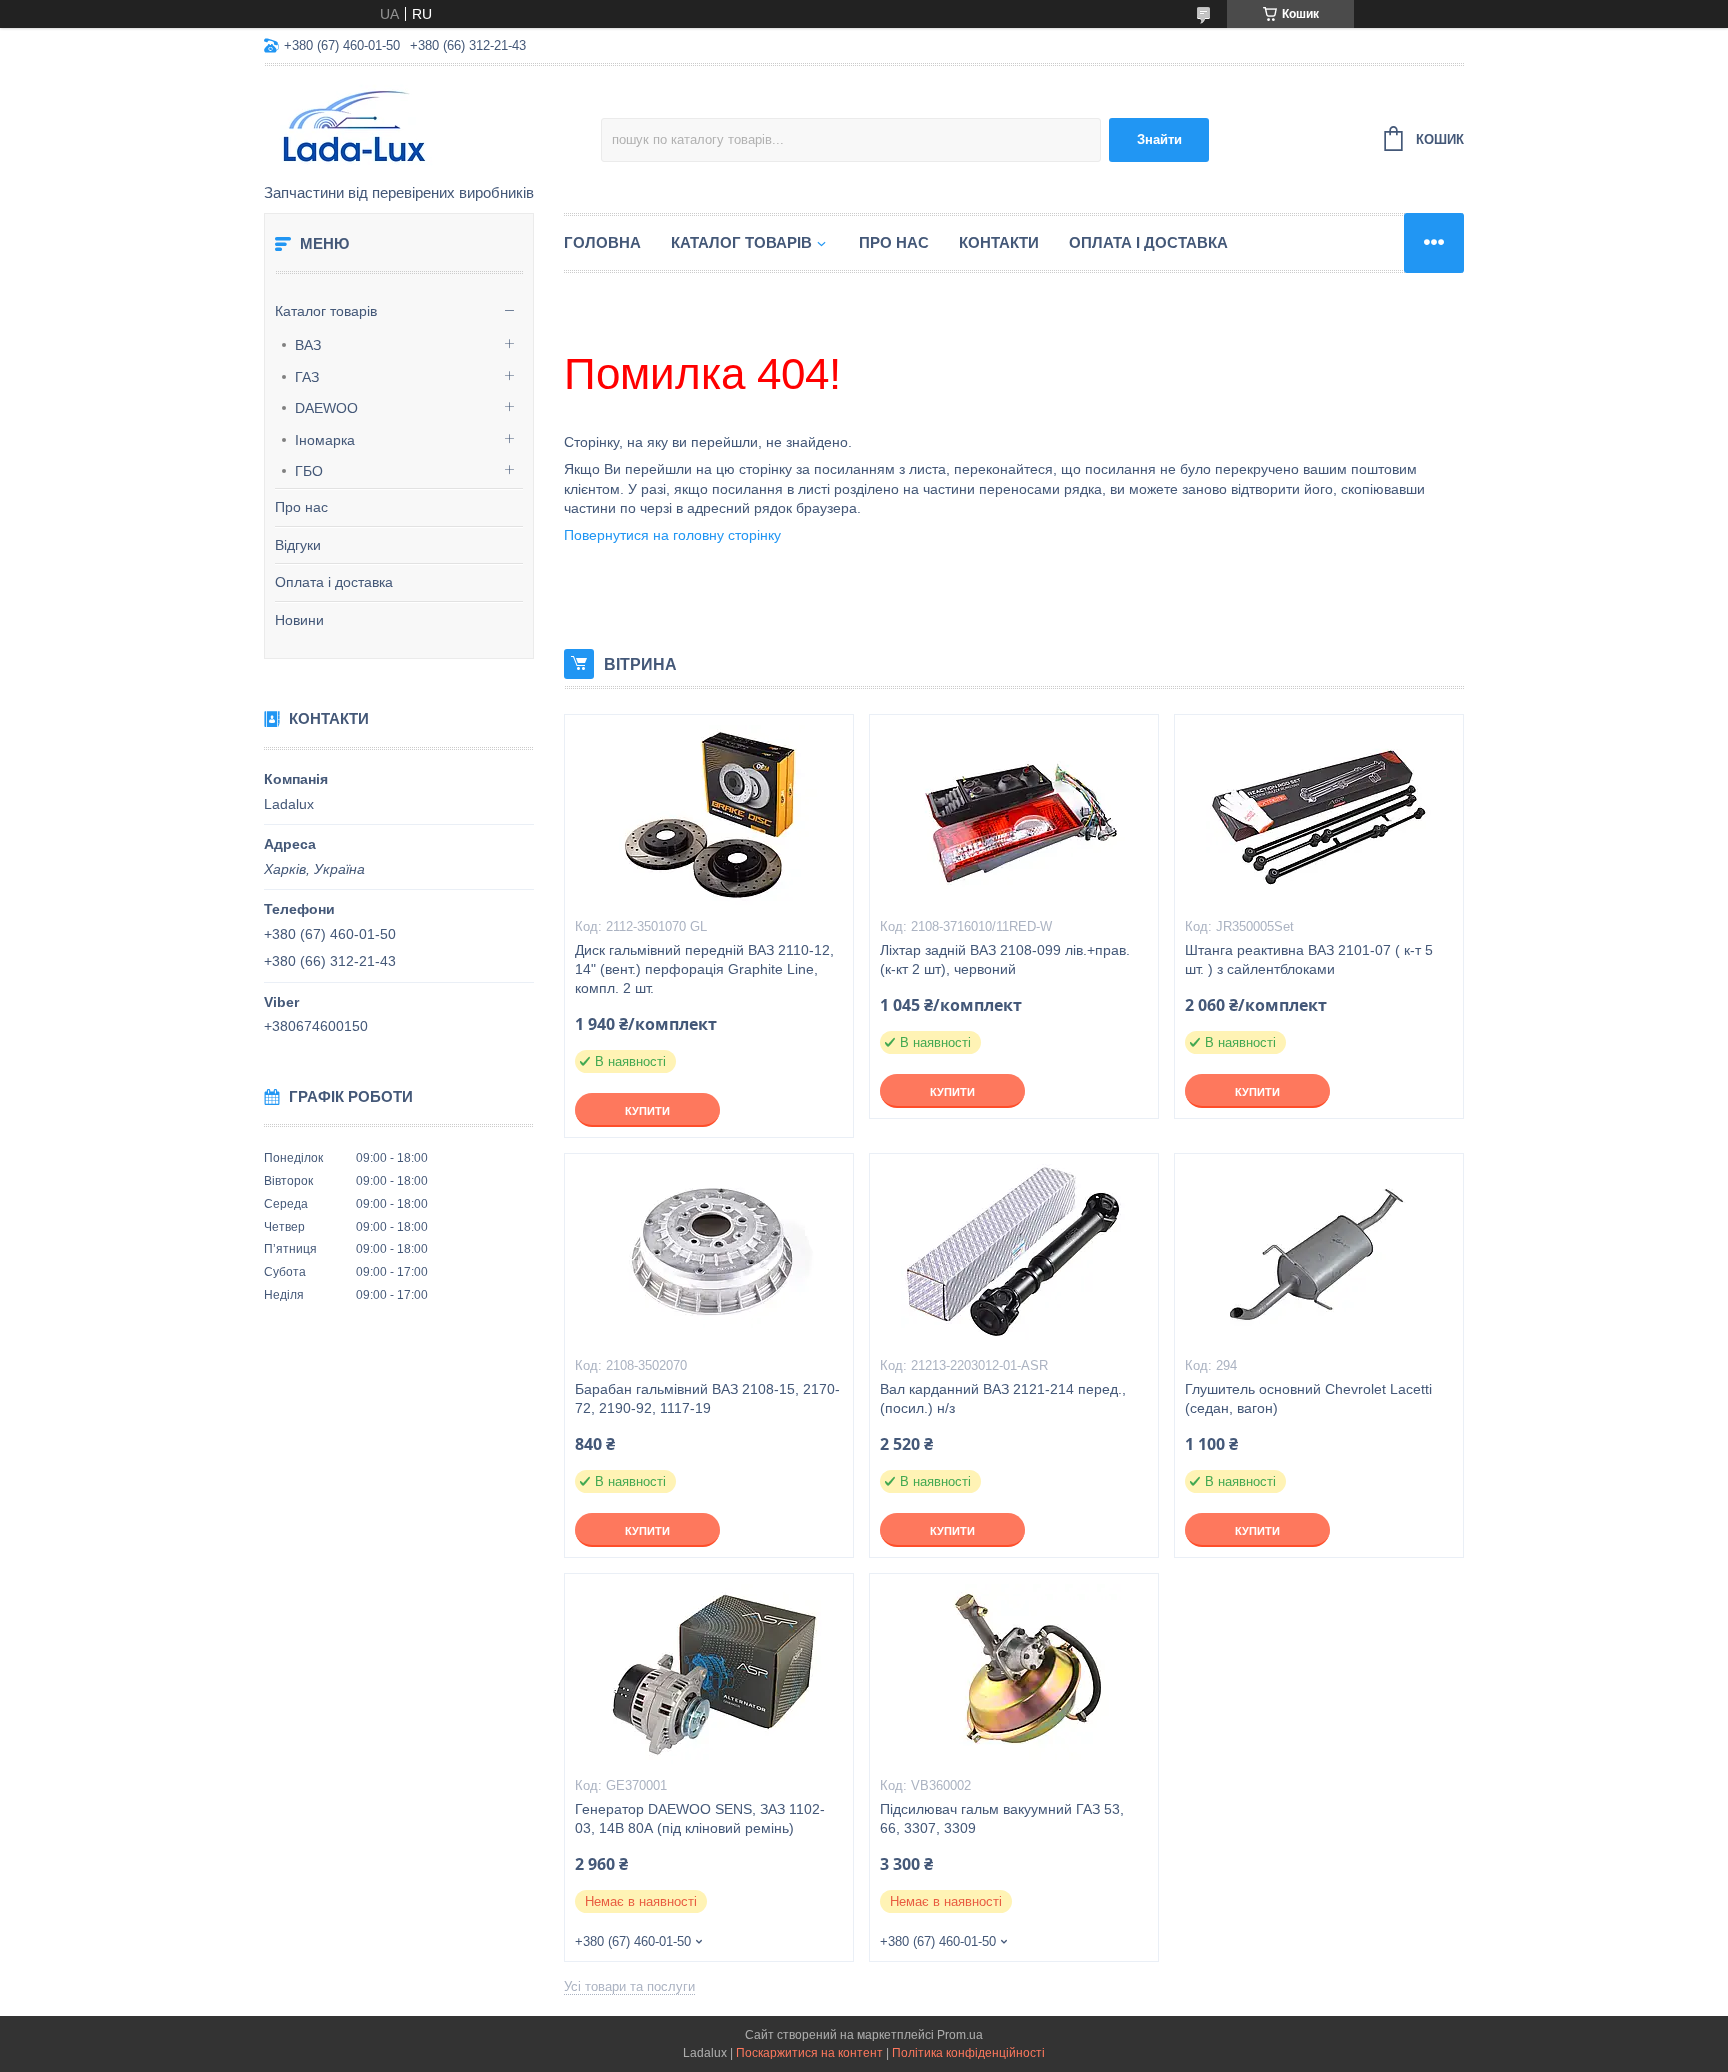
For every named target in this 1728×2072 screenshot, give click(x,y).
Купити (647, 1111)
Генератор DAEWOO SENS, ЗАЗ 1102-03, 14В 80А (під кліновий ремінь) (700, 1818)
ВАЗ (308, 345)
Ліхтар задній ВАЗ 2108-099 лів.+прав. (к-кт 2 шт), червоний (1005, 959)
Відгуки (298, 545)
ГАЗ (307, 377)
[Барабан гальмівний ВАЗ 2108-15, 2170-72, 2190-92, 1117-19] (709, 1254)
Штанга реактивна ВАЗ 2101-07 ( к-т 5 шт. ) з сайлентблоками (1309, 959)
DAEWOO (326, 408)
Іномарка (325, 440)
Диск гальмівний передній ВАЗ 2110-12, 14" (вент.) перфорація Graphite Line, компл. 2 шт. (704, 969)
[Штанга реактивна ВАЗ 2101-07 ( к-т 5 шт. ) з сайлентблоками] (1319, 815)
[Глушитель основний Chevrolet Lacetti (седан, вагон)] (1319, 1254)
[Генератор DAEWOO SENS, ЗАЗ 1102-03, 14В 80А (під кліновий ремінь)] (709, 1674)
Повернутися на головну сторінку (672, 535)
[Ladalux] (432, 126)
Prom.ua (960, 2035)
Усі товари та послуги (629, 1986)
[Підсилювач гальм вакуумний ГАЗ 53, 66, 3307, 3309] (1014, 1674)
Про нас (301, 507)
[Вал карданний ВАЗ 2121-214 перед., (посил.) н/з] (1014, 1254)
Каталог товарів (326, 311)
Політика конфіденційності (968, 2053)
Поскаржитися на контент (809, 2053)
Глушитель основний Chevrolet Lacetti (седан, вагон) (1308, 1398)
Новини (299, 620)
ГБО (309, 471)
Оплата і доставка (334, 582)
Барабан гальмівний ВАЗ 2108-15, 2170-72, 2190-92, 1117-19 (707, 1398)
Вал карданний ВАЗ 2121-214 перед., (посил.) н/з (1003, 1398)
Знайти (1159, 139)
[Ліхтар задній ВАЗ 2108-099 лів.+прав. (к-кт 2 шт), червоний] (1014, 815)
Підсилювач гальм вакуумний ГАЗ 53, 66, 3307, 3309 (1002, 1818)
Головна (602, 242)
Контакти (999, 242)
